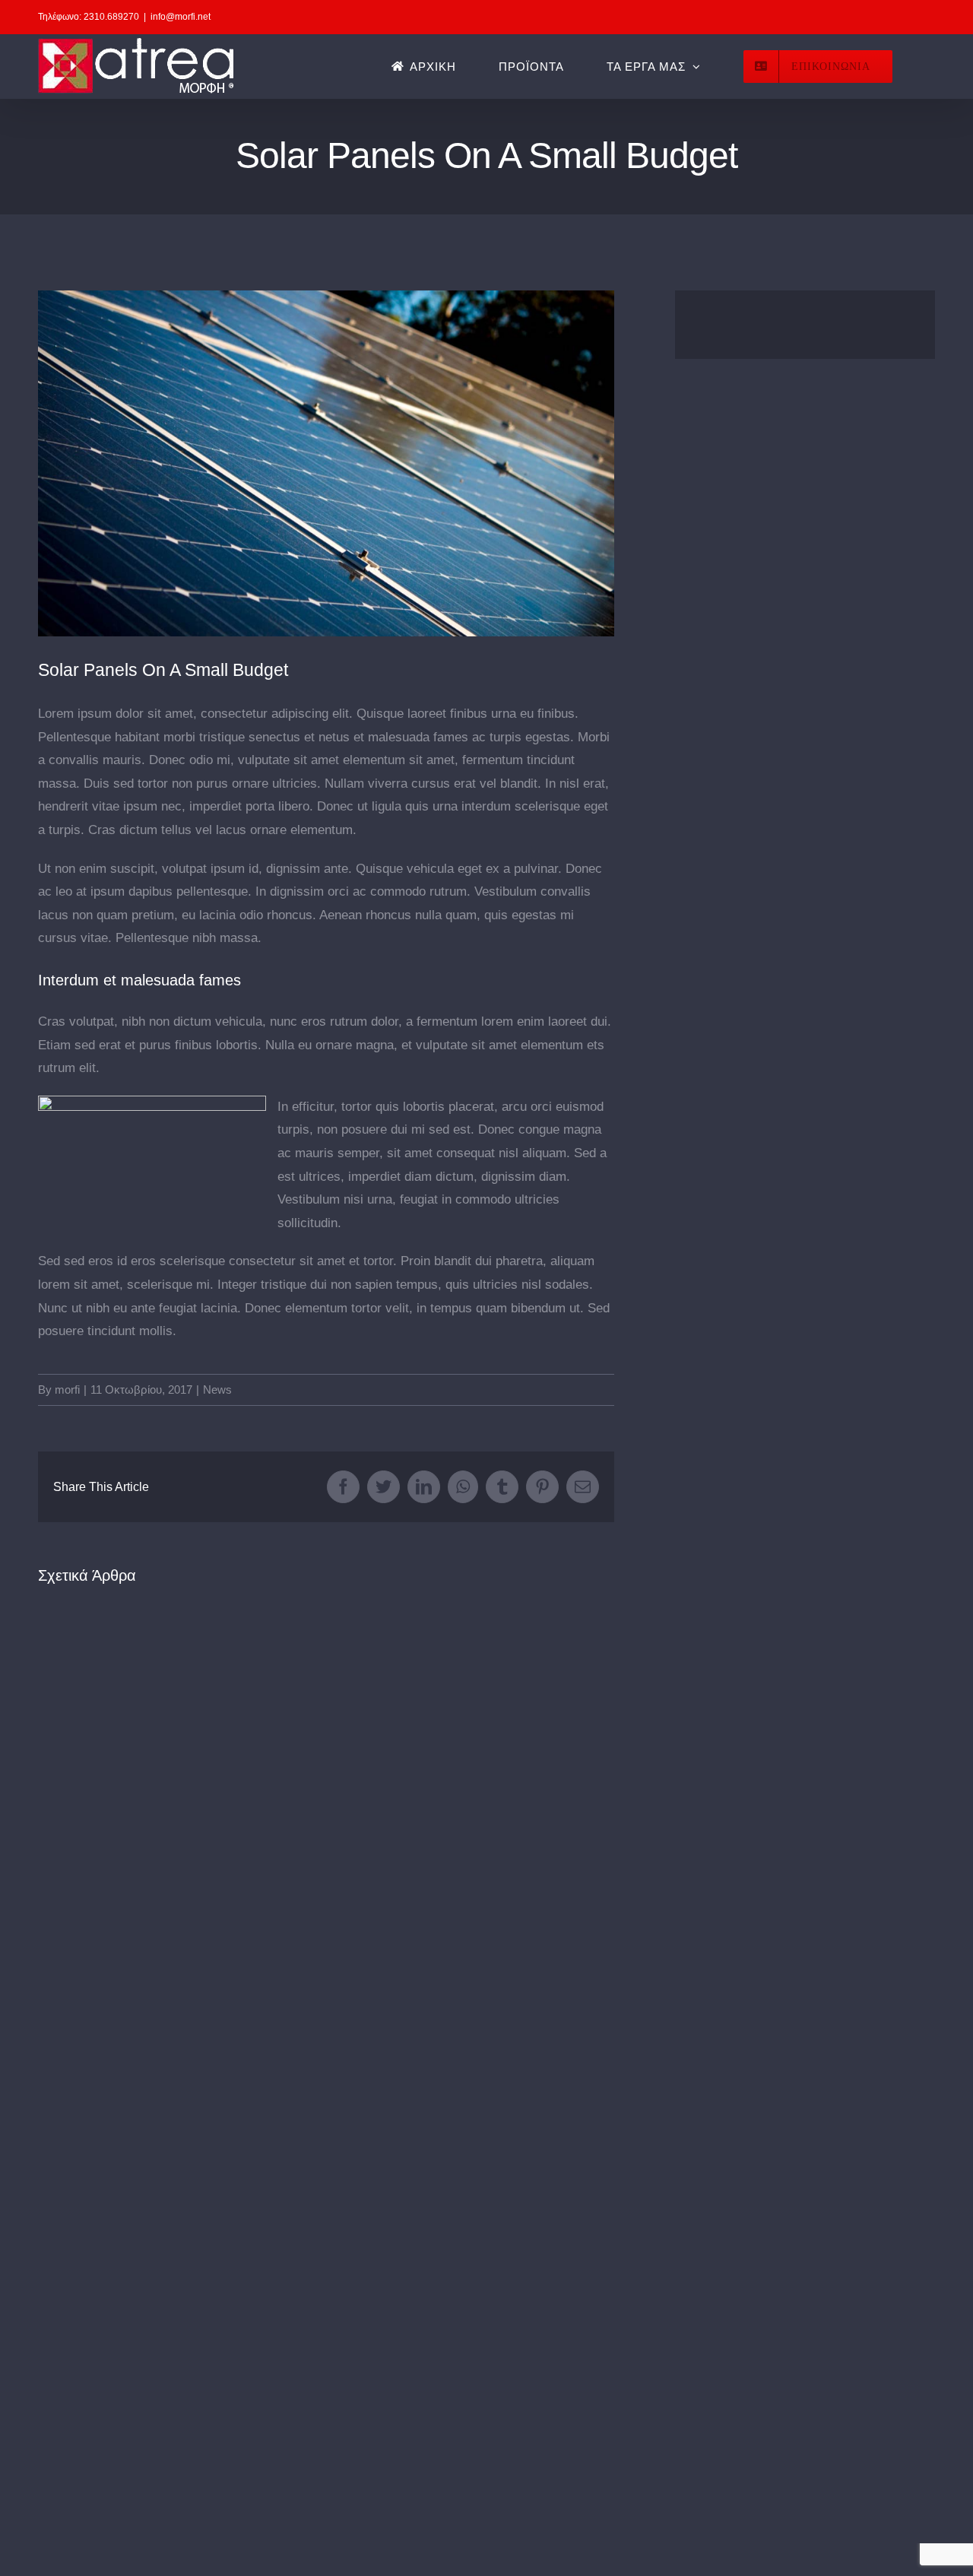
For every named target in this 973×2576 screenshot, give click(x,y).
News (217, 1390)
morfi (67, 1390)
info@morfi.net (181, 17)
